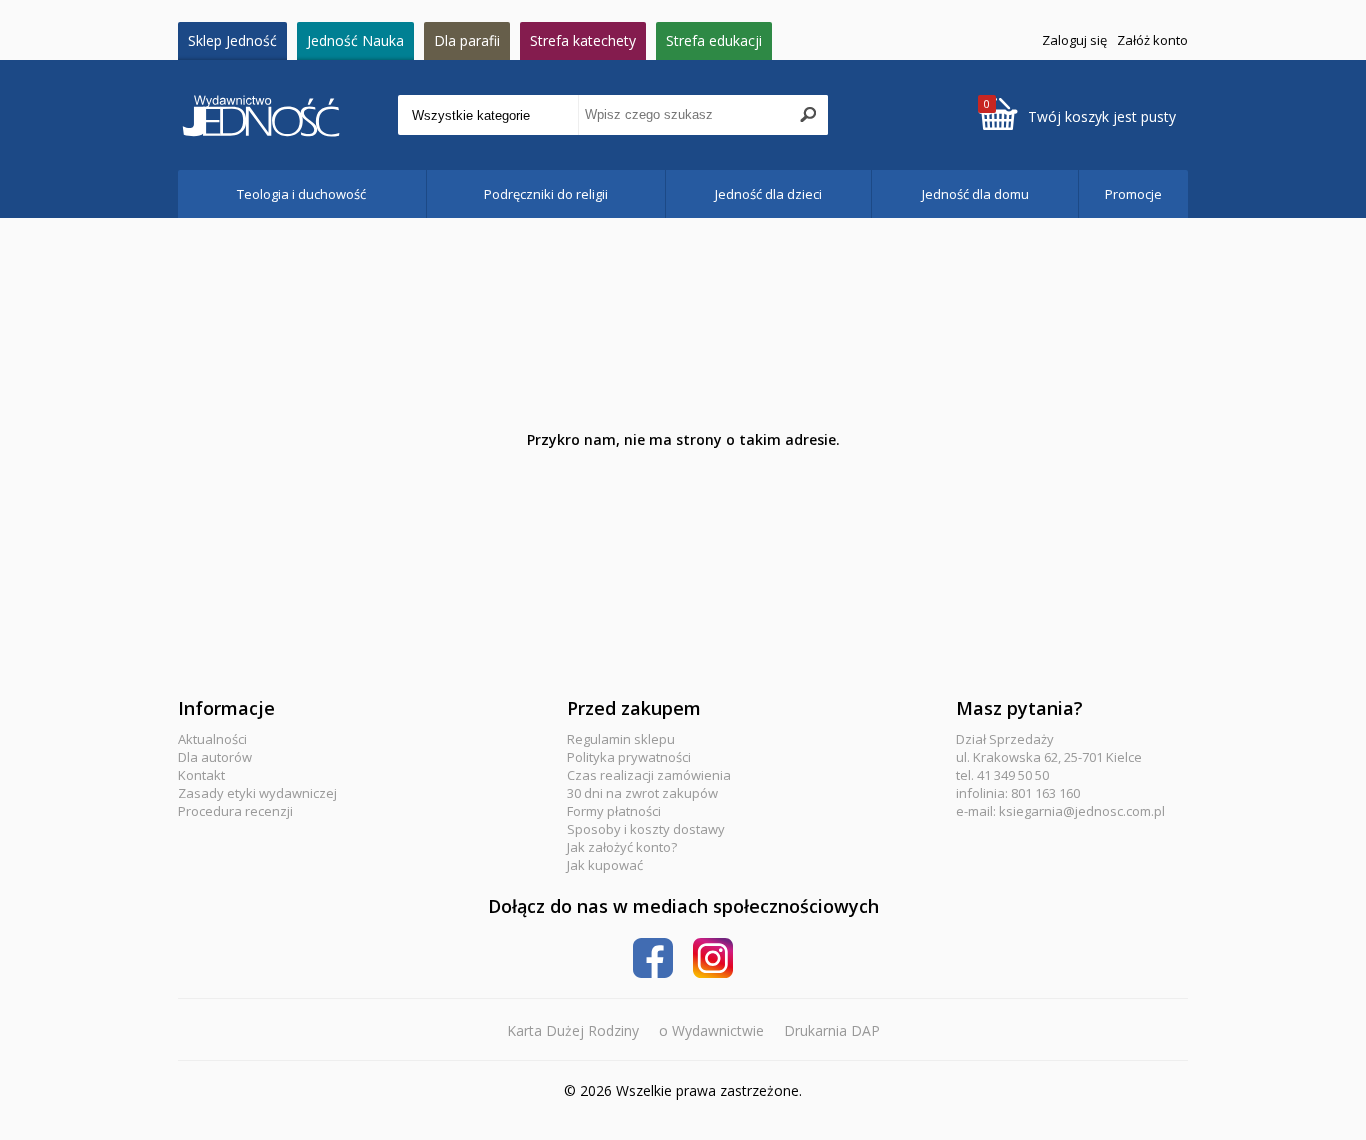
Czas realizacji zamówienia (649, 775)
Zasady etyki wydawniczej (257, 793)
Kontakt (201, 775)
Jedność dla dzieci (768, 194)
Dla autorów (215, 757)
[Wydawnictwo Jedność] (288, 115)
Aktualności (212, 739)
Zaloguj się (1074, 40)
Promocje (1133, 194)
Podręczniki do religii (546, 194)
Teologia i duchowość (301, 194)
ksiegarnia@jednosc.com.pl (1082, 811)
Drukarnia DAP (832, 1030)
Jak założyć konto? (622, 847)
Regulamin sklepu (621, 739)
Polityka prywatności (629, 757)
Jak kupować (605, 865)
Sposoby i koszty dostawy (646, 829)
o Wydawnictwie (711, 1030)
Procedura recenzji (235, 811)
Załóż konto (1152, 40)
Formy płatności (614, 811)
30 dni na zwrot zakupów (642, 793)
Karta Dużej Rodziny (573, 1030)
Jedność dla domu (975, 194)
